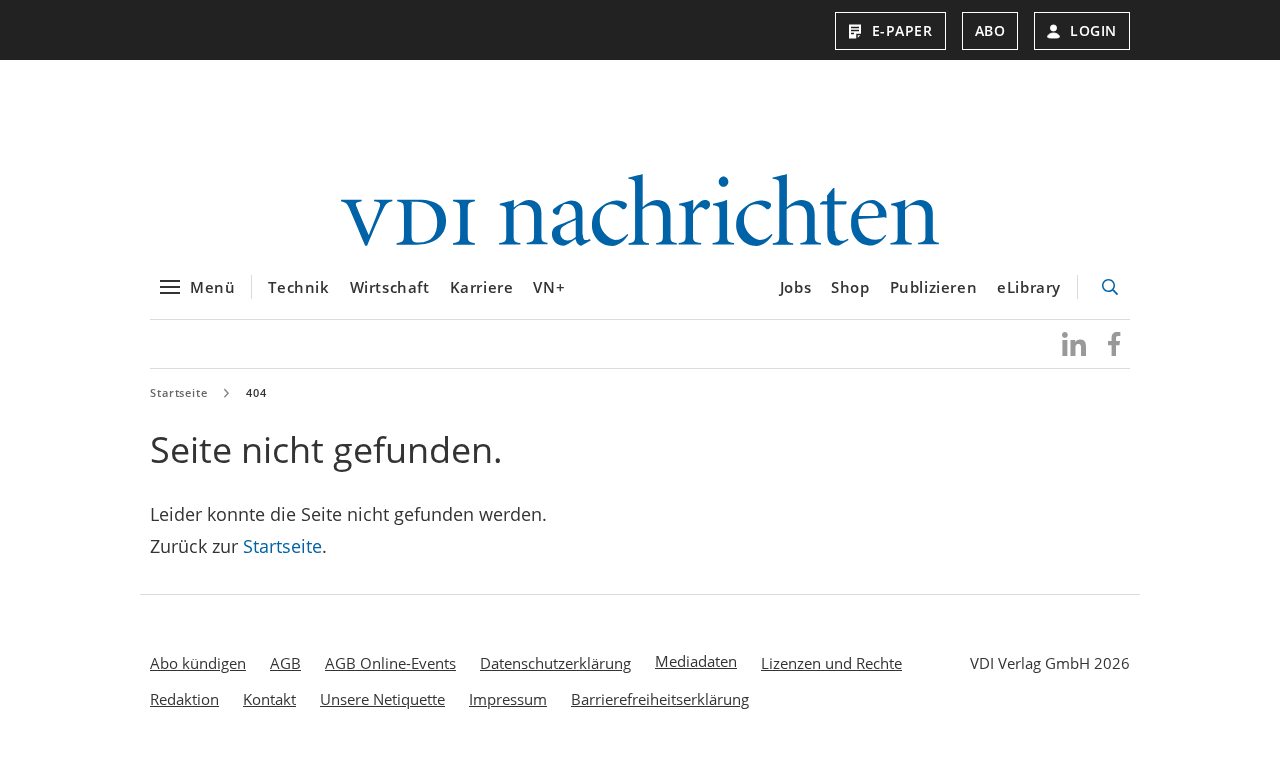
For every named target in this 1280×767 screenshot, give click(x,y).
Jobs (795, 287)
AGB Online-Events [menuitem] (390, 663)
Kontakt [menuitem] (269, 699)
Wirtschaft (390, 287)
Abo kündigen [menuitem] (198, 663)
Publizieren (934, 287)
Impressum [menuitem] (508, 699)
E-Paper (902, 30)
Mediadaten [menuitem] (696, 661)
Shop (850, 287)
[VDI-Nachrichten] (640, 212)
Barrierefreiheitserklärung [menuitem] (660, 699)
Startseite (179, 392)
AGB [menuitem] (285, 663)
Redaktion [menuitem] (184, 699)
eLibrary (1029, 287)
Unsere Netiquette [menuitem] (382, 699)
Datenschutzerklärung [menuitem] (555, 663)
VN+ (549, 287)
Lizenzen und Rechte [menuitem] (831, 663)
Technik (298, 287)
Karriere (482, 287)
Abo (990, 30)
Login (1093, 30)
